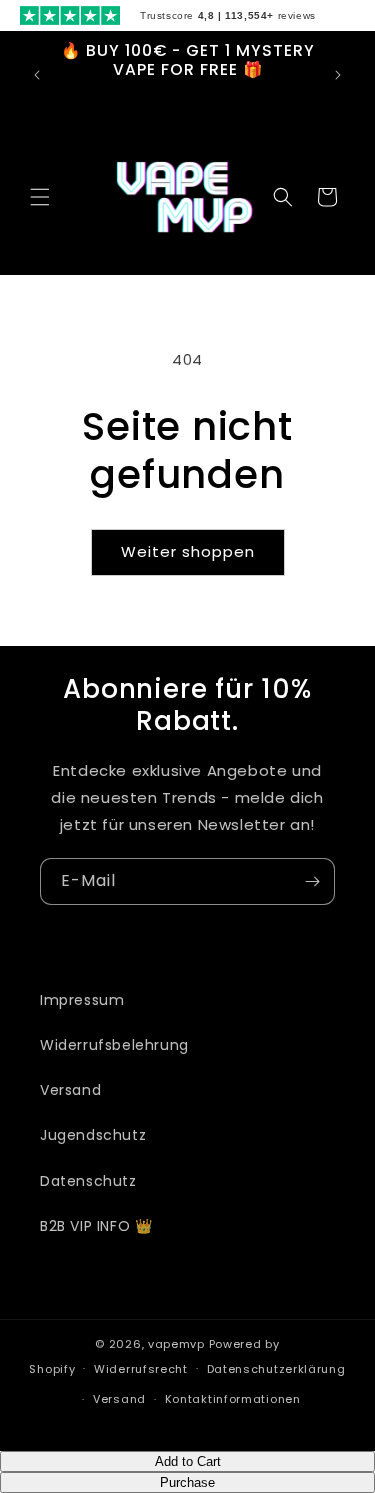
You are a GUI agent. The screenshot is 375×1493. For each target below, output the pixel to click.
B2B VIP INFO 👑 (96, 1226)
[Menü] (40, 197)
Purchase (187, 1482)
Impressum (82, 1000)
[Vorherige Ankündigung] (37, 75)
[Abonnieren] (312, 881)
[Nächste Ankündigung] (338, 75)
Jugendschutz (93, 1135)
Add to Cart (188, 1461)
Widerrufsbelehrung (114, 1045)
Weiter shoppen (188, 551)
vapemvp (176, 1344)
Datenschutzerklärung (276, 1369)
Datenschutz (88, 1181)
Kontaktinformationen (233, 1399)
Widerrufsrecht (141, 1369)
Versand (70, 1090)
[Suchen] (283, 197)
